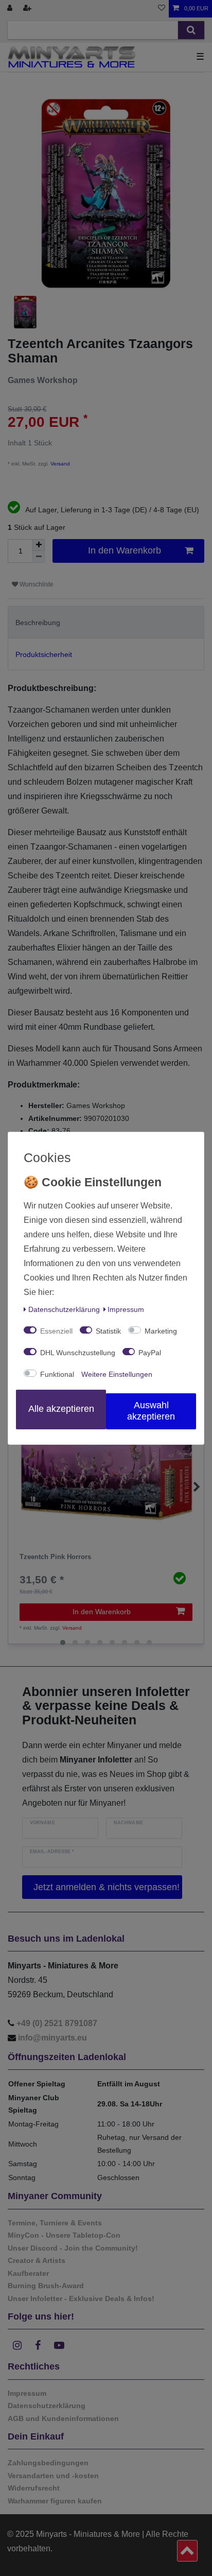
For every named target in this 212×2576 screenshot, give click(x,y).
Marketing (161, 1331)
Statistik (108, 1331)
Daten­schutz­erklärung (64, 1309)
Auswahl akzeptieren (151, 1411)
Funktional (57, 1374)
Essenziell (56, 1331)
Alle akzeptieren (61, 1409)
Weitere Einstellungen (117, 1374)
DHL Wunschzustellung (78, 1353)
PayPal (150, 1353)
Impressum (126, 1309)
